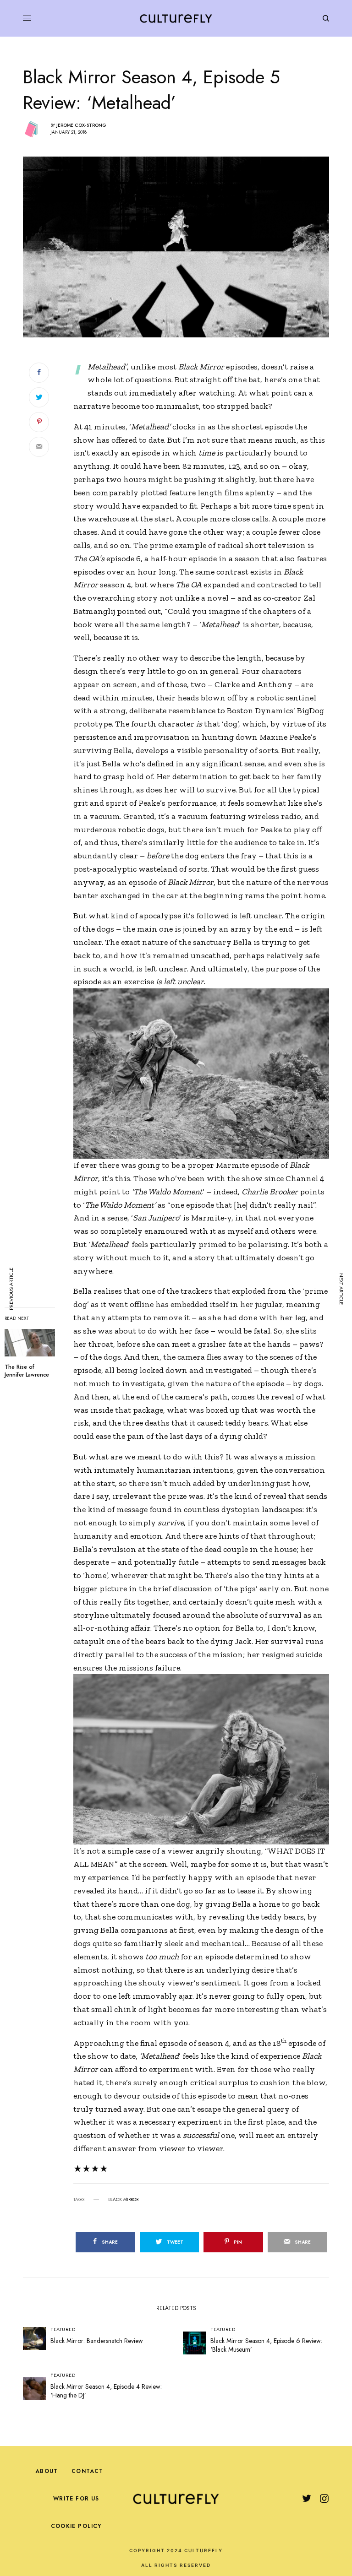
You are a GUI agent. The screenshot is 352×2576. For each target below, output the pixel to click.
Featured (63, 2329)
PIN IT (206, 1074)
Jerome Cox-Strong (81, 125)
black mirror (123, 2200)
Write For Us (76, 2499)
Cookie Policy (76, 2526)
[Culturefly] (176, 18)
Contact (87, 2471)
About (47, 2471)
